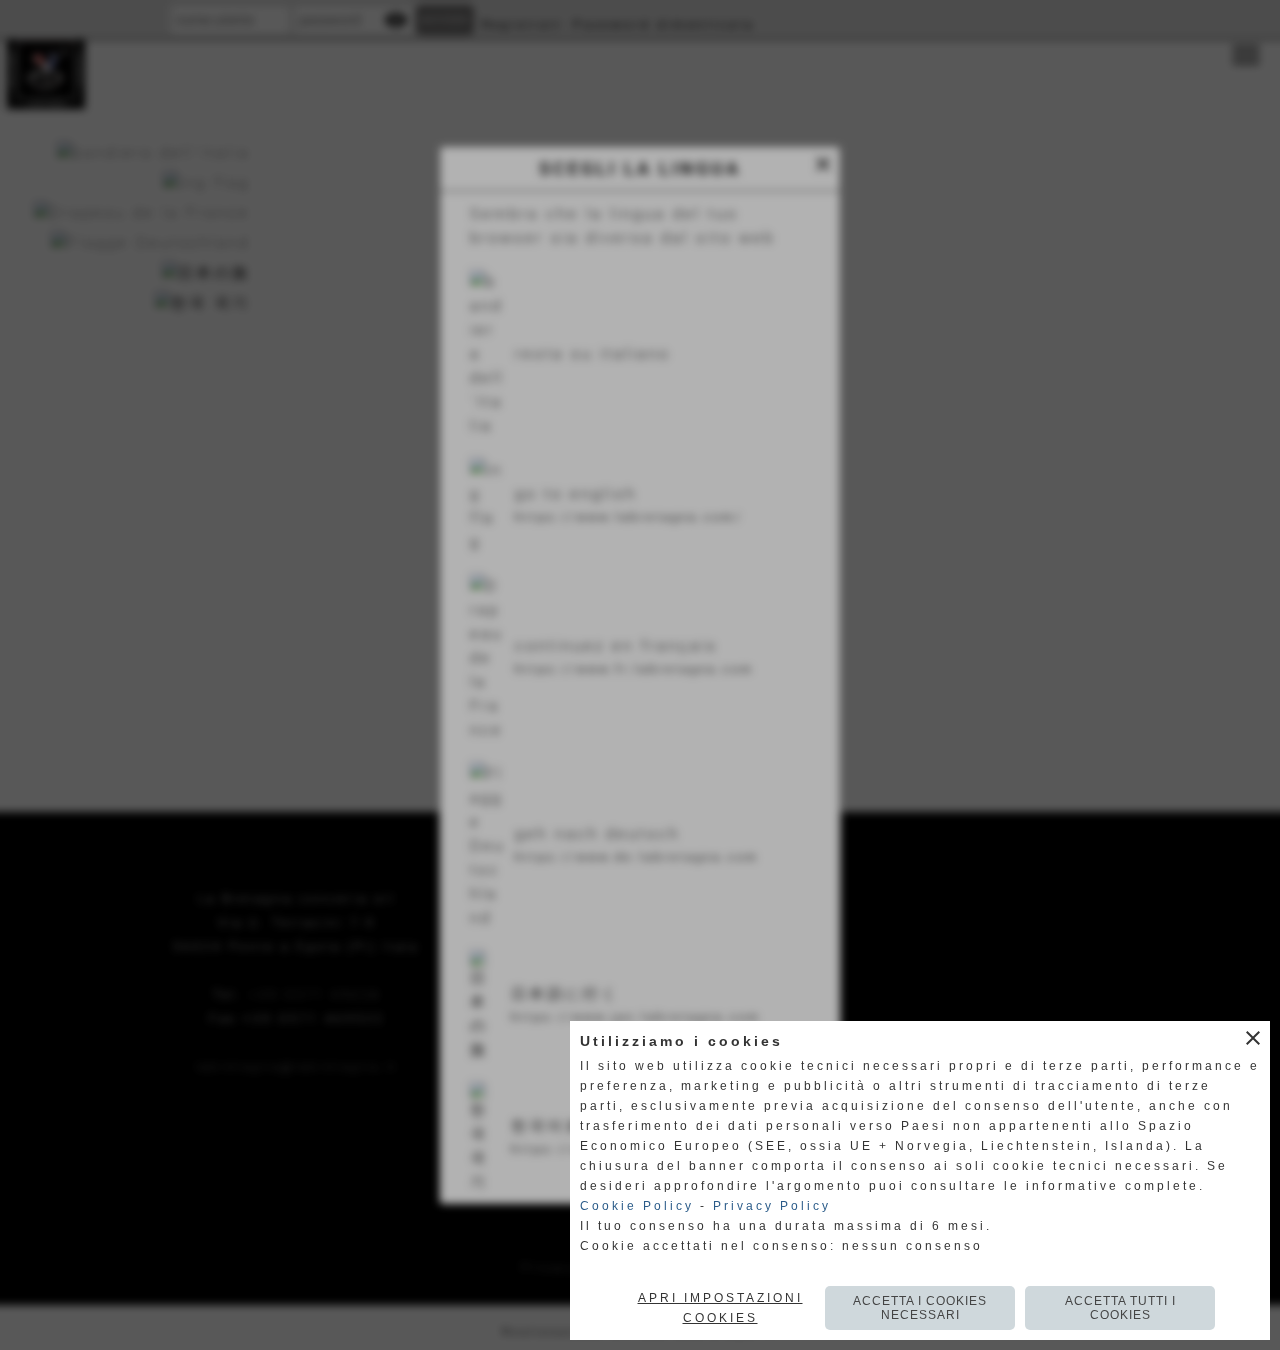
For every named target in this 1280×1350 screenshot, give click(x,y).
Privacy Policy (772, 1206)
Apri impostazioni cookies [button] (720, 1308)
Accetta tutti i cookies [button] (1120, 1308)
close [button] (1253, 1038)
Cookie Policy (637, 1206)
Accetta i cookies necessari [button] (920, 1308)
